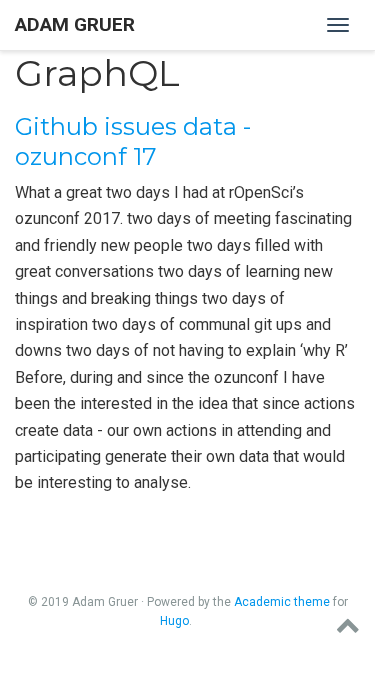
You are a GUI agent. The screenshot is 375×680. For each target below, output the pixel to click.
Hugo (174, 621)
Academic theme (282, 602)
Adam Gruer (75, 24)
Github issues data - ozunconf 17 (133, 141)
